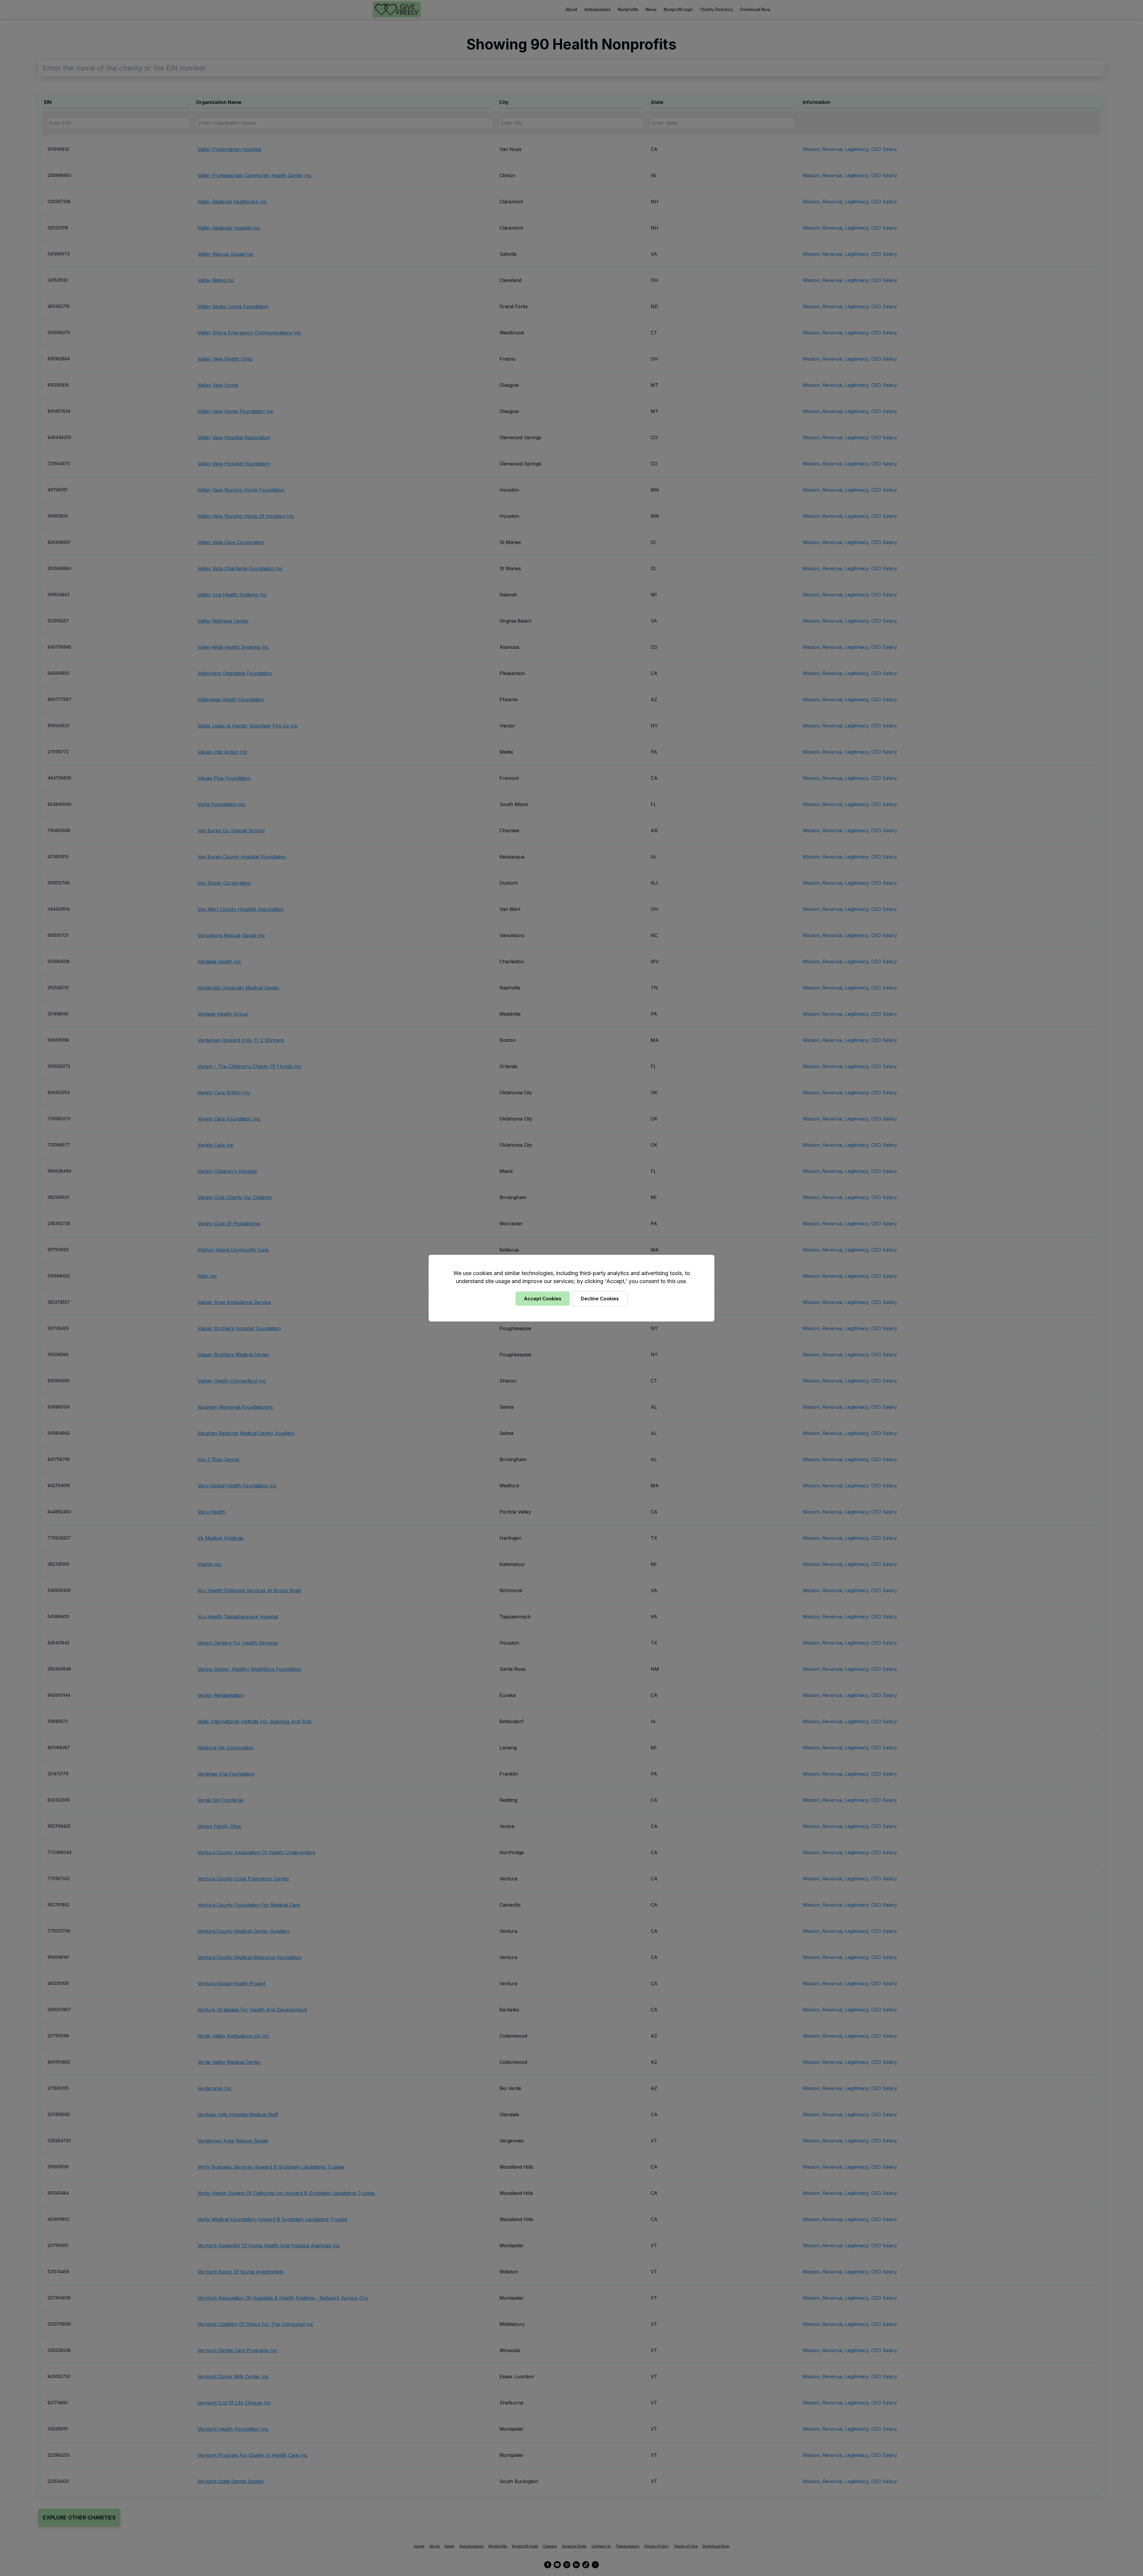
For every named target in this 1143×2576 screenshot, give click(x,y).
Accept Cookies (543, 1299)
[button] (571, 1288)
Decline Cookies (600, 1299)
